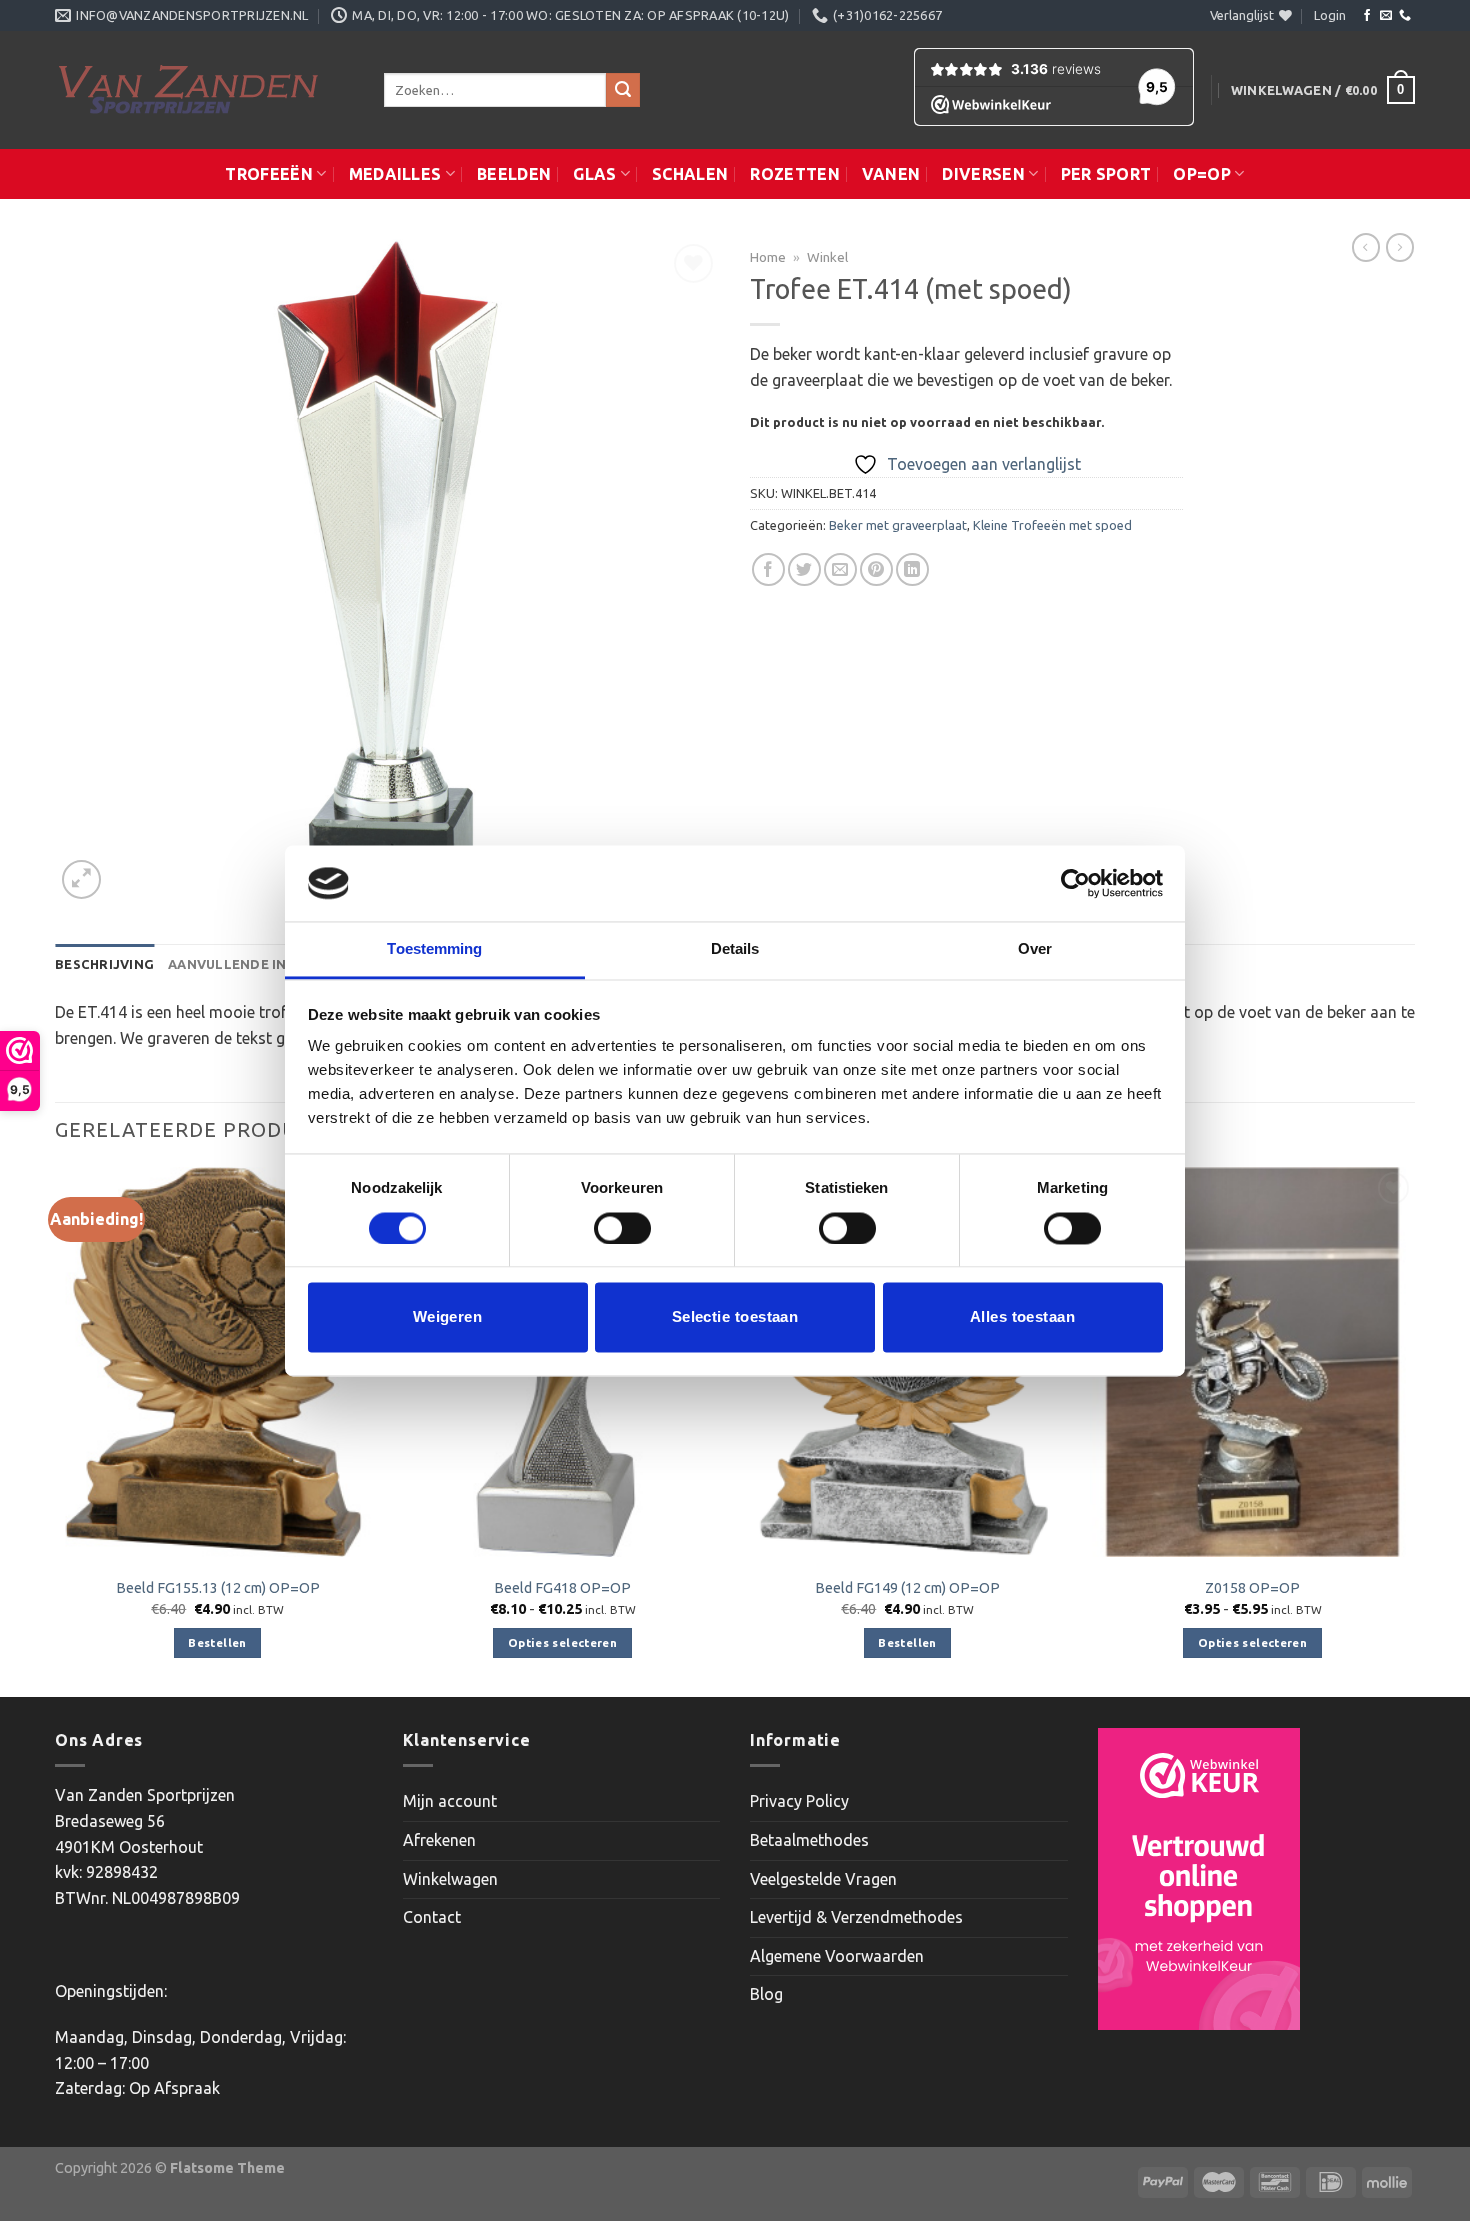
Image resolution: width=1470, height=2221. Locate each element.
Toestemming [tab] (434, 949)
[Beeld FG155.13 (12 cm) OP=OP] (217, 1362)
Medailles (395, 174)
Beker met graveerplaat (898, 525)
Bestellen (217, 1642)
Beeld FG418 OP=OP (562, 1588)
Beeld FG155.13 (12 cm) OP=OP (218, 1588)
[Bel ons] (1405, 16)
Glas (594, 174)
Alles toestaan (1022, 1317)
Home (768, 257)
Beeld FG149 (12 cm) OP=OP (907, 1588)
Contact (432, 1917)
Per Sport (1106, 174)
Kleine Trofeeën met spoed (1052, 525)
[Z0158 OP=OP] (1252, 1362)
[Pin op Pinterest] (876, 569)
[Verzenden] (623, 90)
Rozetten (795, 174)
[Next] (1414, 1430)
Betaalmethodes (809, 1840)
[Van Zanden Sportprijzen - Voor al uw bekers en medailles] (204, 90)
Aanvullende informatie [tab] (263, 964)
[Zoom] (81, 879)
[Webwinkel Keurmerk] (1199, 1879)
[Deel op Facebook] (768, 569)
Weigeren (448, 1317)
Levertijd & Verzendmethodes (856, 1917)
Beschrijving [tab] (104, 964)
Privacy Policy (799, 1801)
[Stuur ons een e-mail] (1386, 16)
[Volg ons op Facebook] (1367, 16)
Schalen (690, 174)
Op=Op (1202, 174)
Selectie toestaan (735, 1317)
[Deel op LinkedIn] (912, 569)
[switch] (622, 1228)
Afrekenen (439, 1840)
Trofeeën (269, 174)
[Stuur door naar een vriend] (840, 569)
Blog (766, 1994)
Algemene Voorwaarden (837, 1956)
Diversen (983, 174)
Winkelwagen (450, 1879)
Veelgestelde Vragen (823, 1879)
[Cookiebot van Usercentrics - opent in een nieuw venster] (1075, 883)
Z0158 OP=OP (1252, 1588)
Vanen (891, 174)
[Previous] (56, 1430)
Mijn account (450, 1801)
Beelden (514, 174)
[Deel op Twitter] (804, 569)
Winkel (827, 257)
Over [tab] (1035, 949)
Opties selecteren (562, 1642)
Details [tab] (735, 949)
